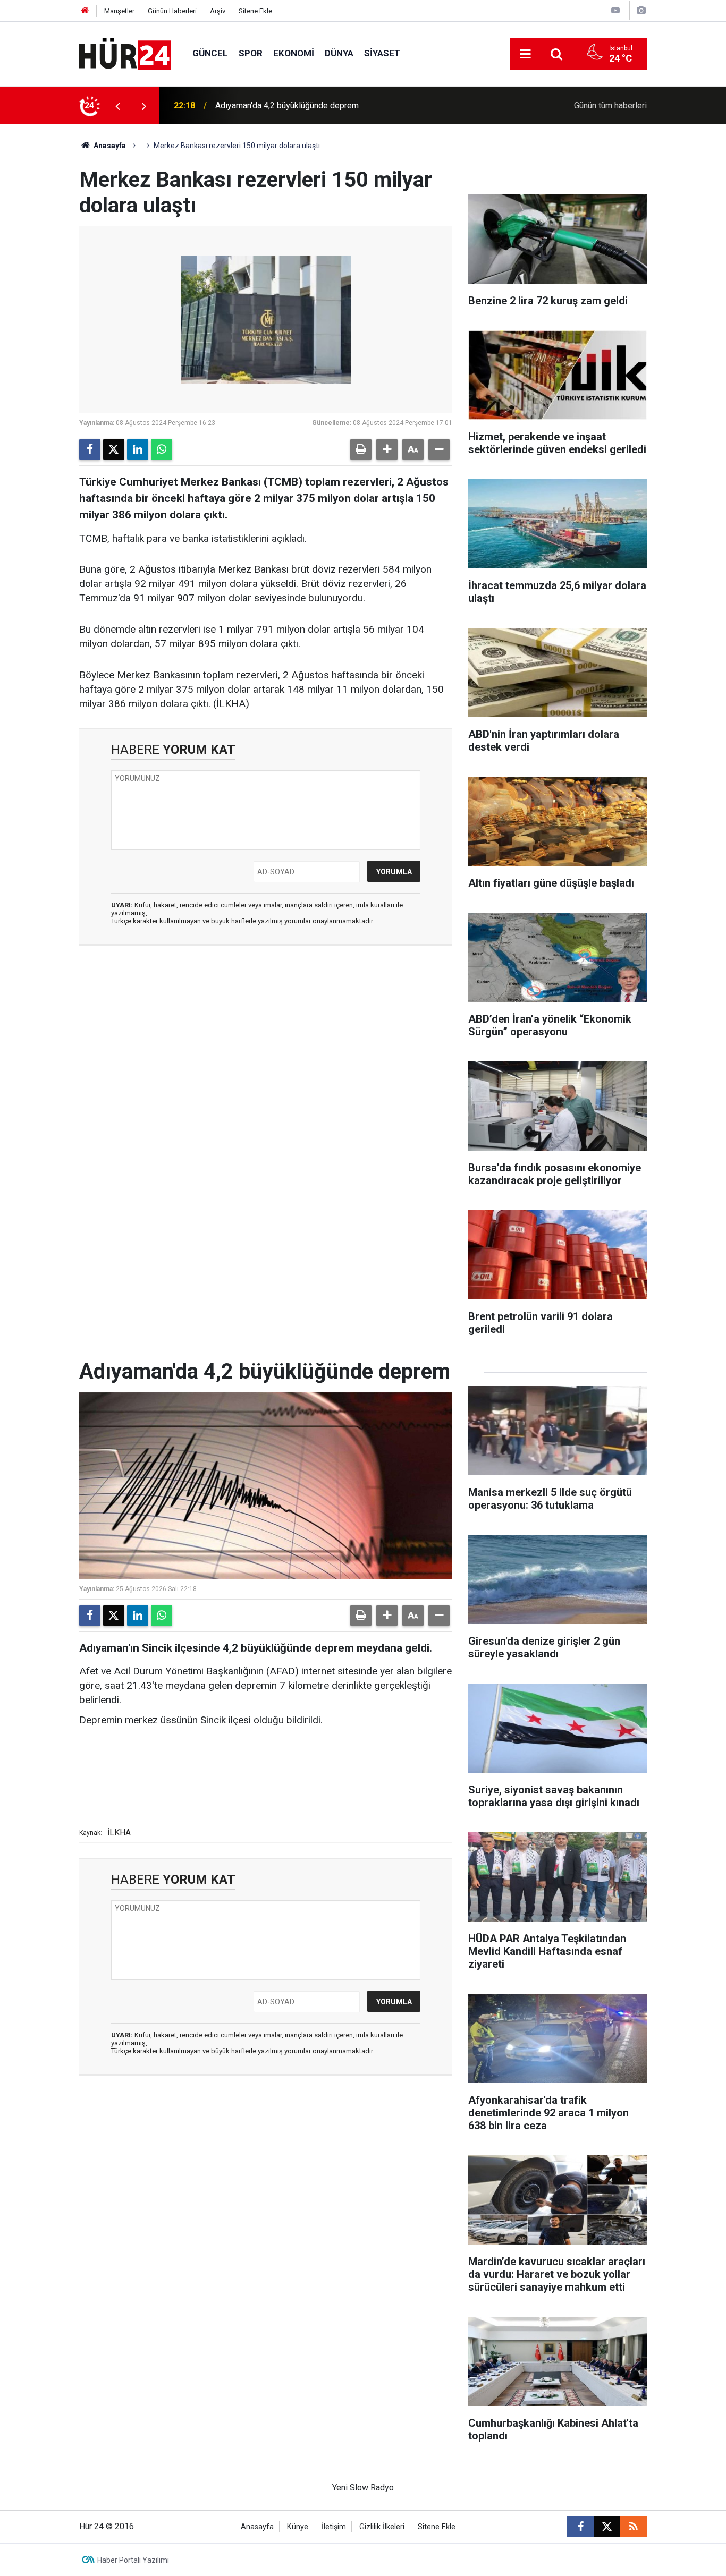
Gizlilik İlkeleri (382, 2527)
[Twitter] (114, 449)
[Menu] (525, 54)
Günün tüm (610, 105)
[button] (387, 449)
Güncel (210, 53)
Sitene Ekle (255, 11)
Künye (298, 2527)
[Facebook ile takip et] (580, 2527)
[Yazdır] (361, 449)
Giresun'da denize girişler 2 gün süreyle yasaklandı (309, 105)
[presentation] (117, 106)
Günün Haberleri (172, 11)
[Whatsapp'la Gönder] (162, 449)
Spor (251, 53)
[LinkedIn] (138, 449)
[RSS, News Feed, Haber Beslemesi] (634, 2527)
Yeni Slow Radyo (363, 2488)
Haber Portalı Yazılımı (133, 2560)
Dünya (339, 53)
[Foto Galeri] (641, 10)
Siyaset (382, 53)
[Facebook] (90, 449)
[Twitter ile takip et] (607, 2527)
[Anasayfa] (85, 11)
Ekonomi (294, 53)
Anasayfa (109, 146)
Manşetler (119, 11)
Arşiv (218, 11)
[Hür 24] (125, 53)
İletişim (334, 2527)
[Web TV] (615, 10)
